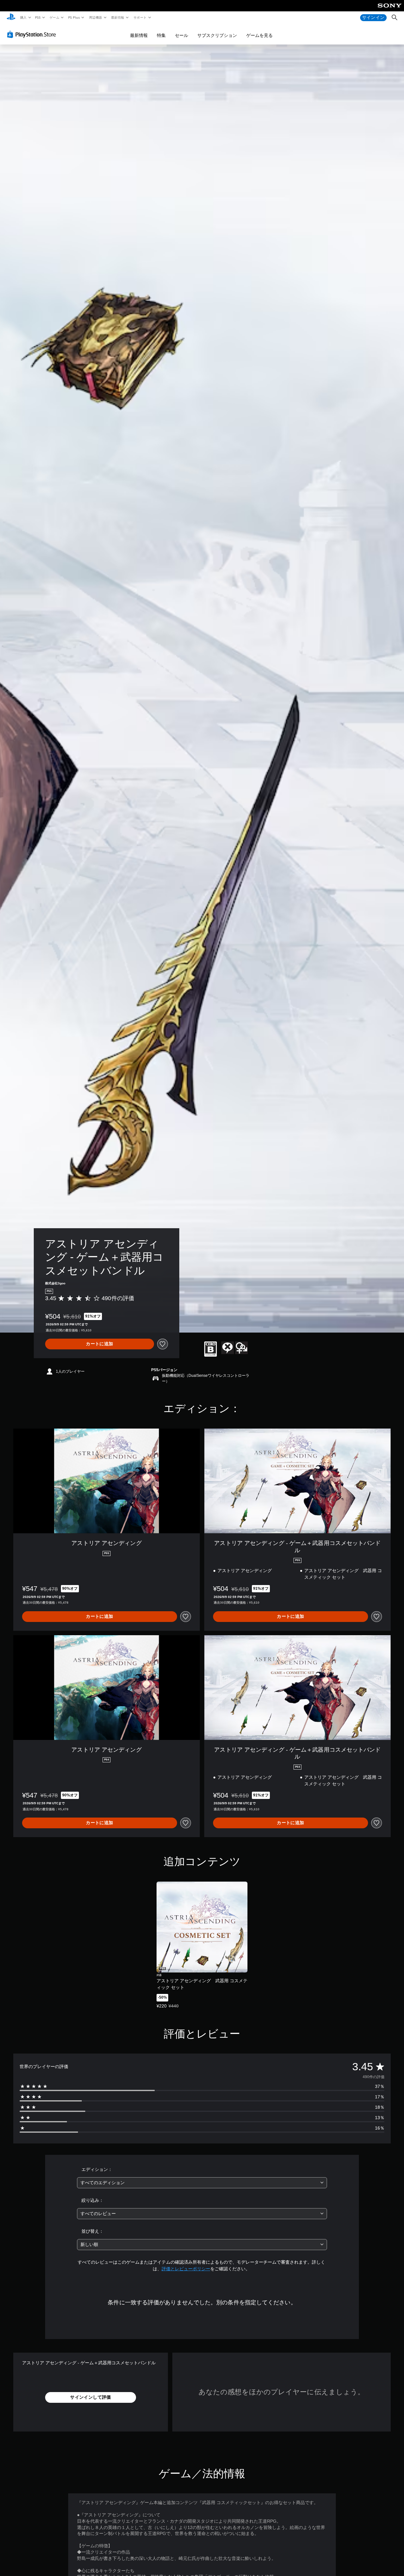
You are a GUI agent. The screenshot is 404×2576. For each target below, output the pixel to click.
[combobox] (202, 2183)
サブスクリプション (217, 35)
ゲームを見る (259, 35)
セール (181, 35)
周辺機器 (95, 17)
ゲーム (54, 17)
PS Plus (74, 17)
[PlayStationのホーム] (11, 18)
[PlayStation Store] (33, 34)
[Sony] (390, 10)
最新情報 (118, 17)
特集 (161, 35)
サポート (140, 17)
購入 (23, 17)
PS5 (38, 17)
